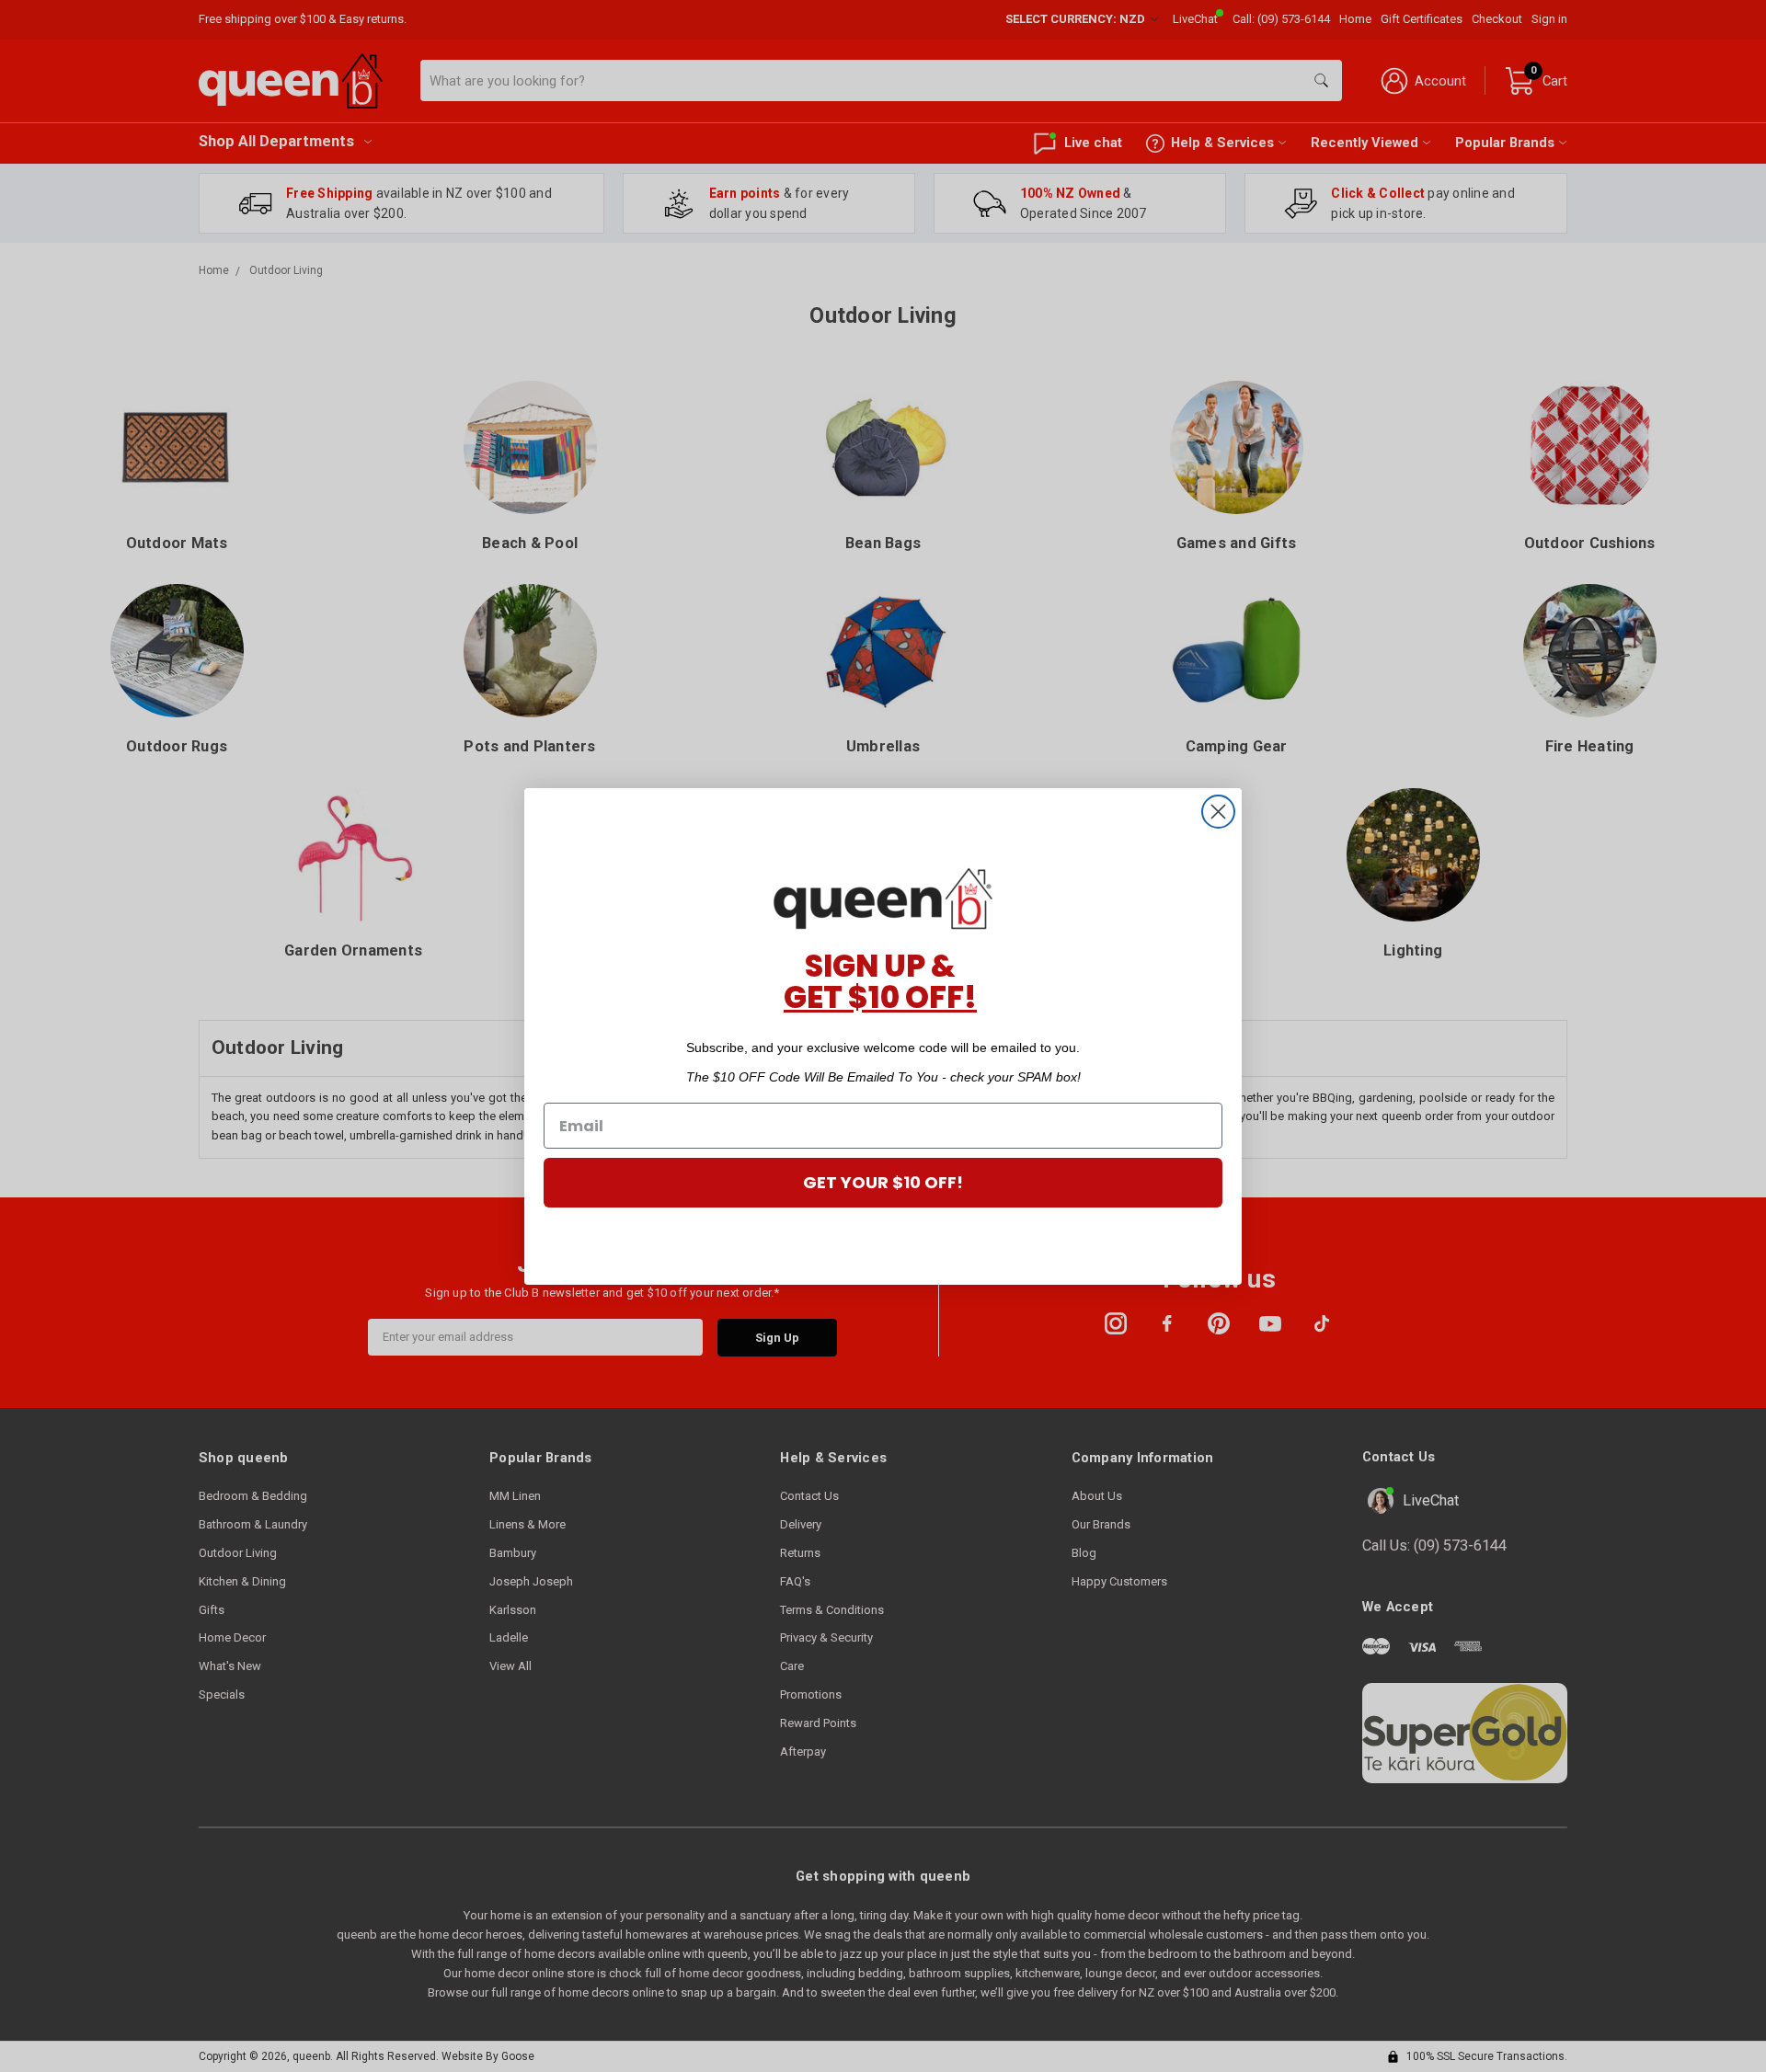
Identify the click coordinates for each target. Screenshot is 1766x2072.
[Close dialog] (1218, 812)
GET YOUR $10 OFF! (883, 1182)
